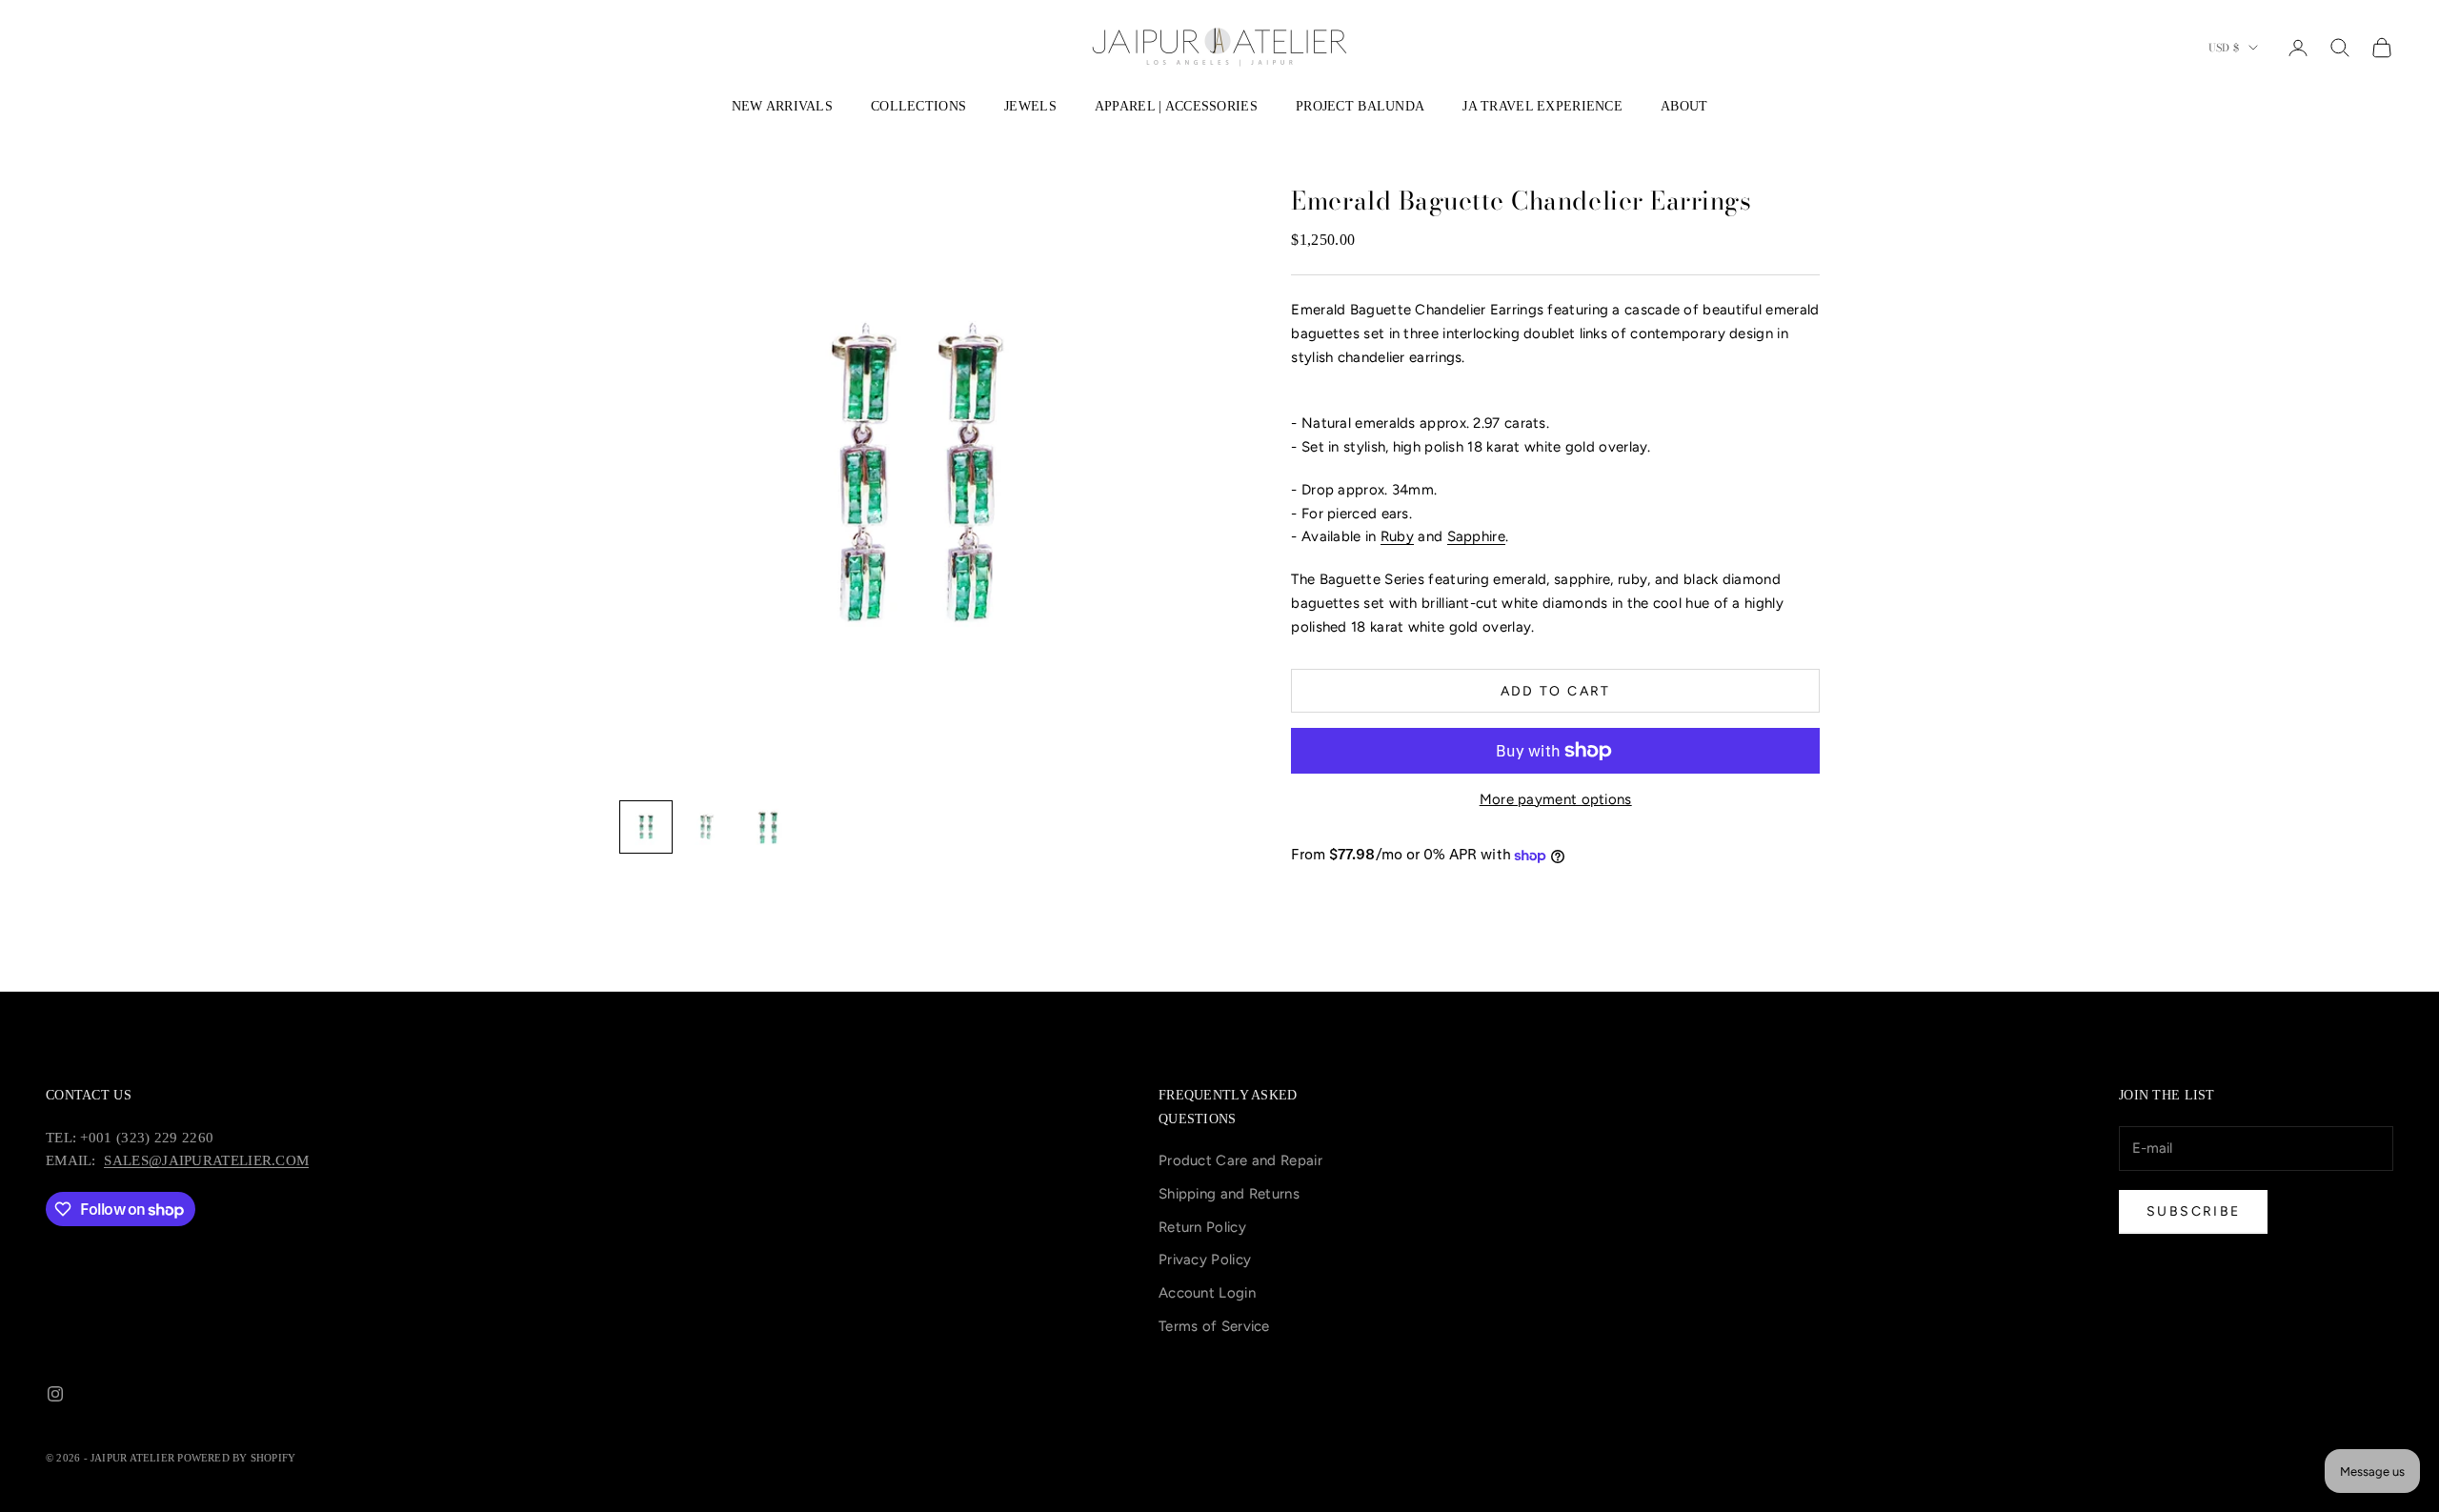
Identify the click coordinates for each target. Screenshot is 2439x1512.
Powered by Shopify (236, 1458)
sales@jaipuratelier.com (206, 1160)
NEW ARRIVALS (782, 106)
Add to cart (1556, 691)
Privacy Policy (1205, 1260)
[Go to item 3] (768, 827)
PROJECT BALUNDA (1360, 106)
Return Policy (1202, 1227)
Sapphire (1476, 536)
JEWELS (1030, 106)
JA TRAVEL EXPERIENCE (1542, 106)
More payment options (1556, 799)
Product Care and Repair (1240, 1160)
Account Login (1207, 1293)
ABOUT (1684, 106)
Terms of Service (1214, 1326)
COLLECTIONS (918, 106)
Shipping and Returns (1229, 1194)
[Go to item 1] (646, 827)
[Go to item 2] (707, 827)
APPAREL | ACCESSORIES (1176, 106)
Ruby (1397, 536)
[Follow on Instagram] (55, 1394)
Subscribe (2193, 1211)
